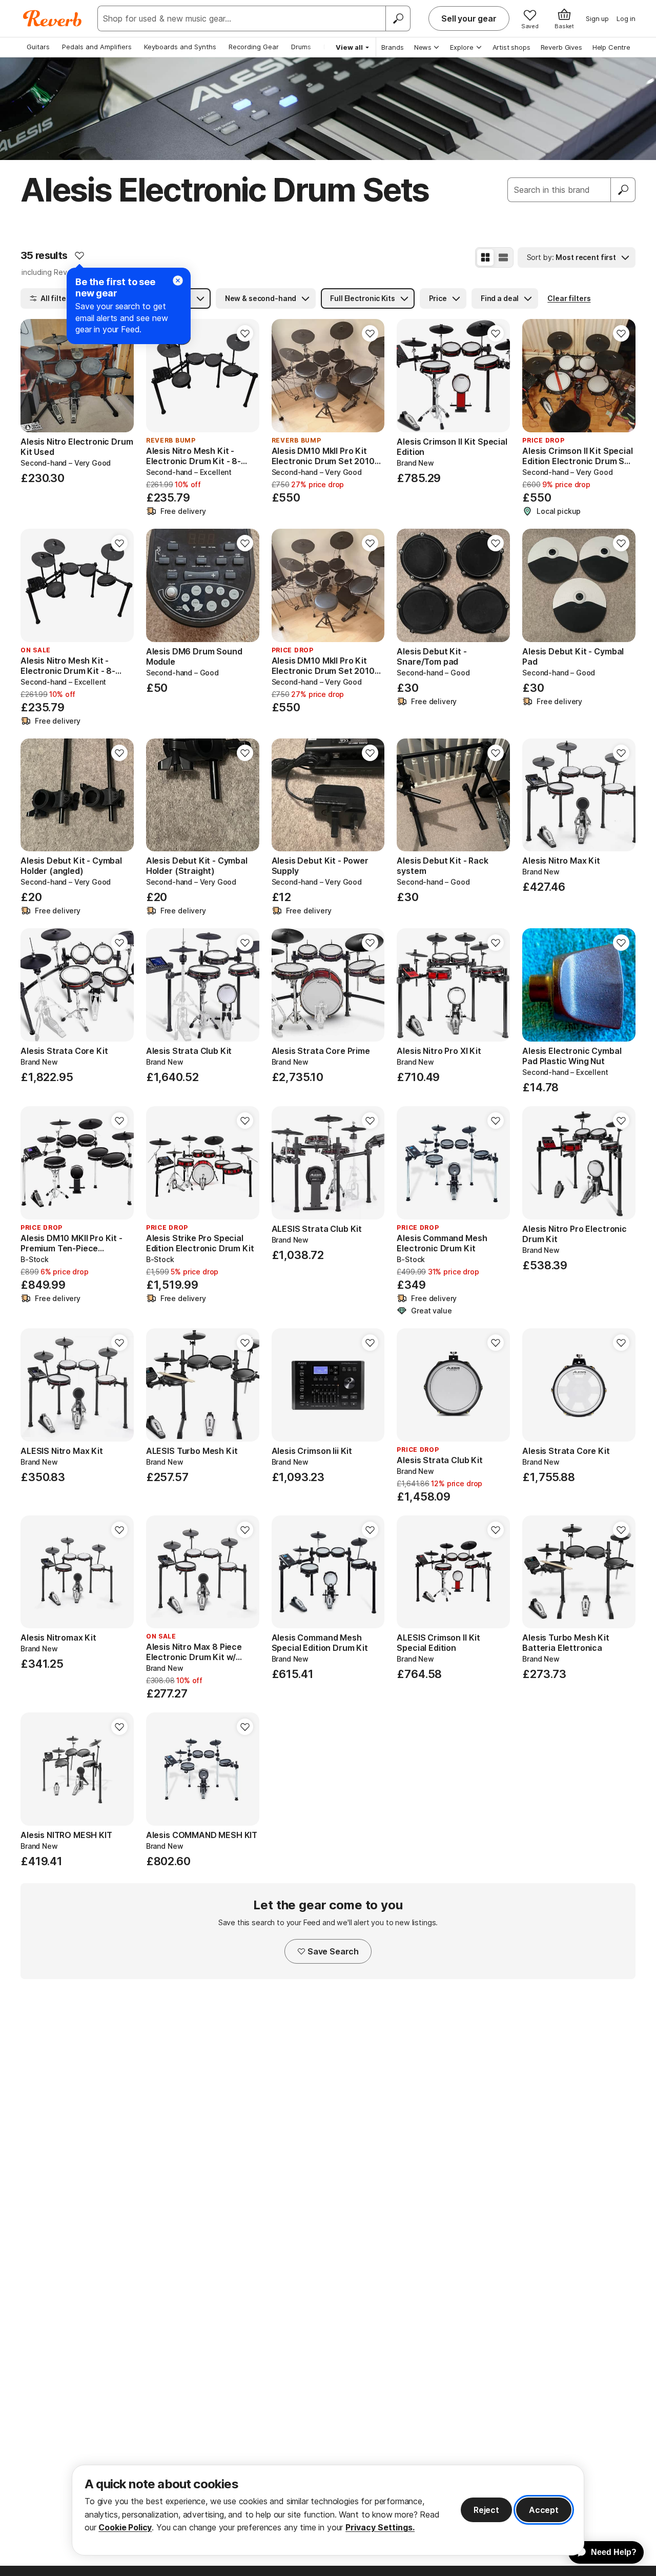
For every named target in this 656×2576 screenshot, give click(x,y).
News (423, 47)
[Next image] (119, 376)
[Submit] (623, 190)
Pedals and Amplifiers (97, 47)
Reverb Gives (561, 47)
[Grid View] (485, 257)
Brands (393, 47)
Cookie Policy (125, 2527)
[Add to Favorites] (79, 255)
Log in (626, 18)
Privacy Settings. (380, 2527)
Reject (486, 2510)
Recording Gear (254, 47)
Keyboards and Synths (180, 47)
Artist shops (511, 47)
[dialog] (328, 2510)
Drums (301, 47)
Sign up (597, 18)
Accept (544, 2510)
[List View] (503, 257)
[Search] (398, 18)
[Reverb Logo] (53, 18)
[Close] (178, 281)
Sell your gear (469, 18)
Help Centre (611, 47)
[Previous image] (35, 376)
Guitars (38, 47)
